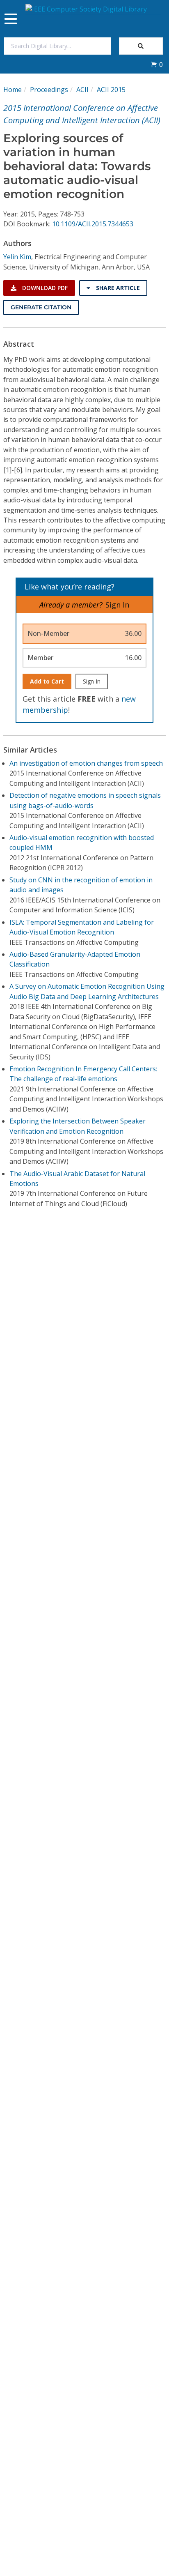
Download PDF (44, 288)
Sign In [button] (117, 605)
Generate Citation (41, 307)
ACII (82, 90)
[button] (157, 64)
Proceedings (49, 90)
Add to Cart (47, 681)
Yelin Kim (17, 257)
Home (13, 90)
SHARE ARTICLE (117, 288)
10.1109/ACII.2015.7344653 (93, 224)
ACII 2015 (111, 90)
